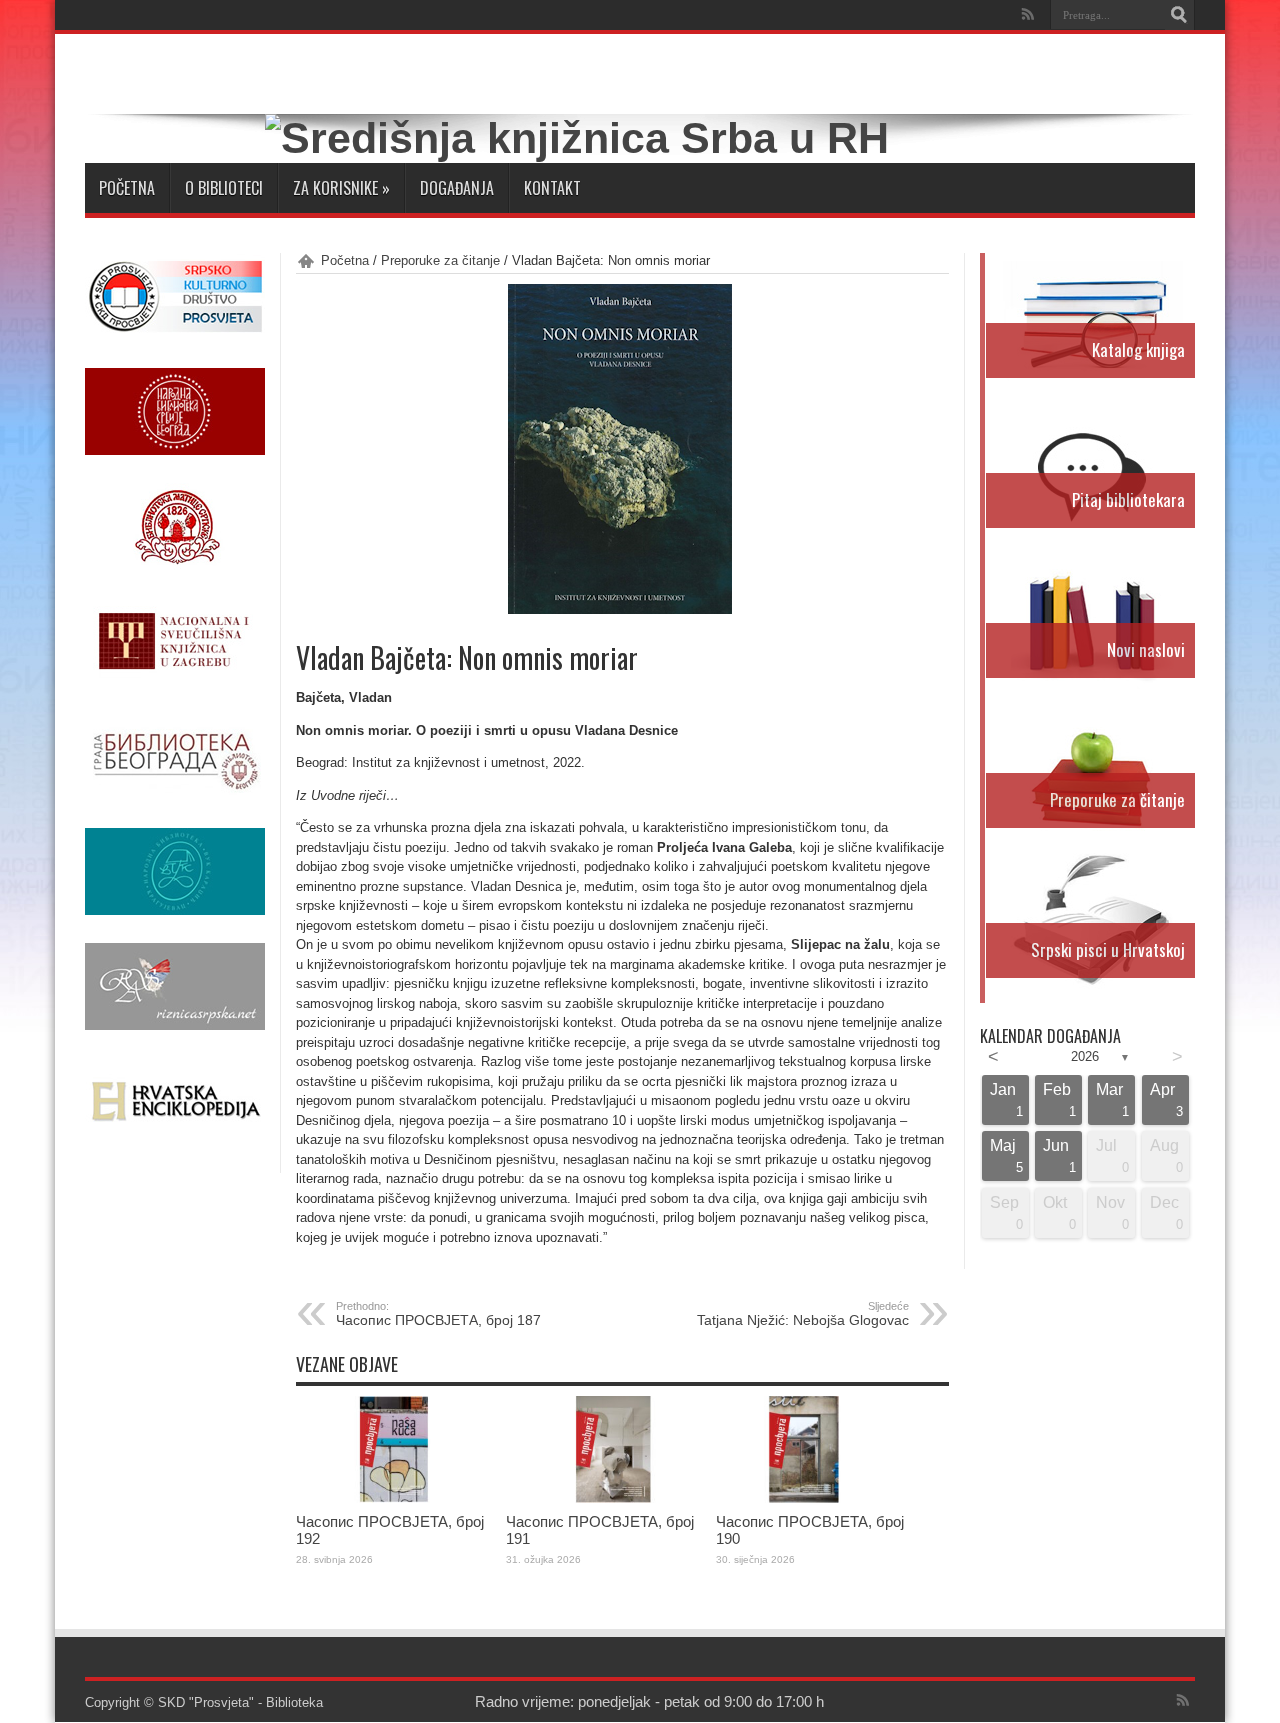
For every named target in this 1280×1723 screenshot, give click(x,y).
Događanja (457, 188)
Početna (127, 188)
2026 (1085, 1056)
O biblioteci (224, 188)
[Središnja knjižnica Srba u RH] (577, 138)
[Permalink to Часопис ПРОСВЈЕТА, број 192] (396, 1498)
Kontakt (552, 188)
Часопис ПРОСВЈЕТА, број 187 (438, 1314)
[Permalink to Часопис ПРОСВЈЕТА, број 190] (816, 1498)
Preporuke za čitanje (440, 260)
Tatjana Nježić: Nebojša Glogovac (803, 1314)
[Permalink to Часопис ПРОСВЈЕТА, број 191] (606, 1498)
